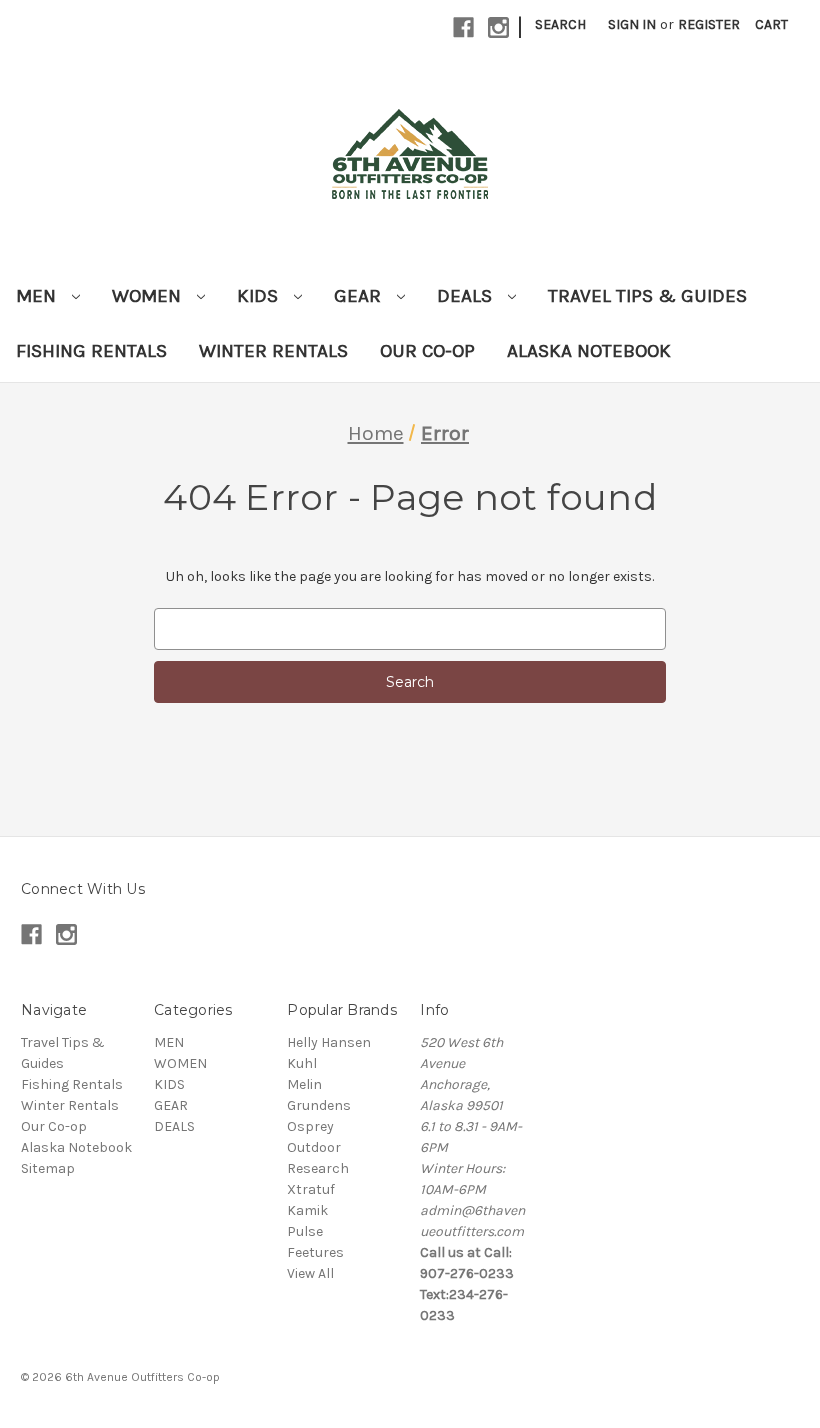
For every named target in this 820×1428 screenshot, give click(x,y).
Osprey (310, 1126)
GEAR (360, 296)
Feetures (315, 1252)
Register (709, 24)
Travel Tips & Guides (647, 296)
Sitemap (48, 1168)
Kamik (307, 1210)
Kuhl (302, 1063)
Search (560, 24)
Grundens (319, 1105)
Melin (304, 1084)
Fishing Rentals (91, 351)
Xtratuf (311, 1189)
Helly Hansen (329, 1042)
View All (310, 1273)
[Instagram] (498, 27)
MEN (38, 296)
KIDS (260, 296)
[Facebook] (463, 27)
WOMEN (149, 296)
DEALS (467, 296)
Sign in (632, 24)
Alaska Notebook (589, 351)
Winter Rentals (273, 351)
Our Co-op (427, 351)
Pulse (305, 1231)
